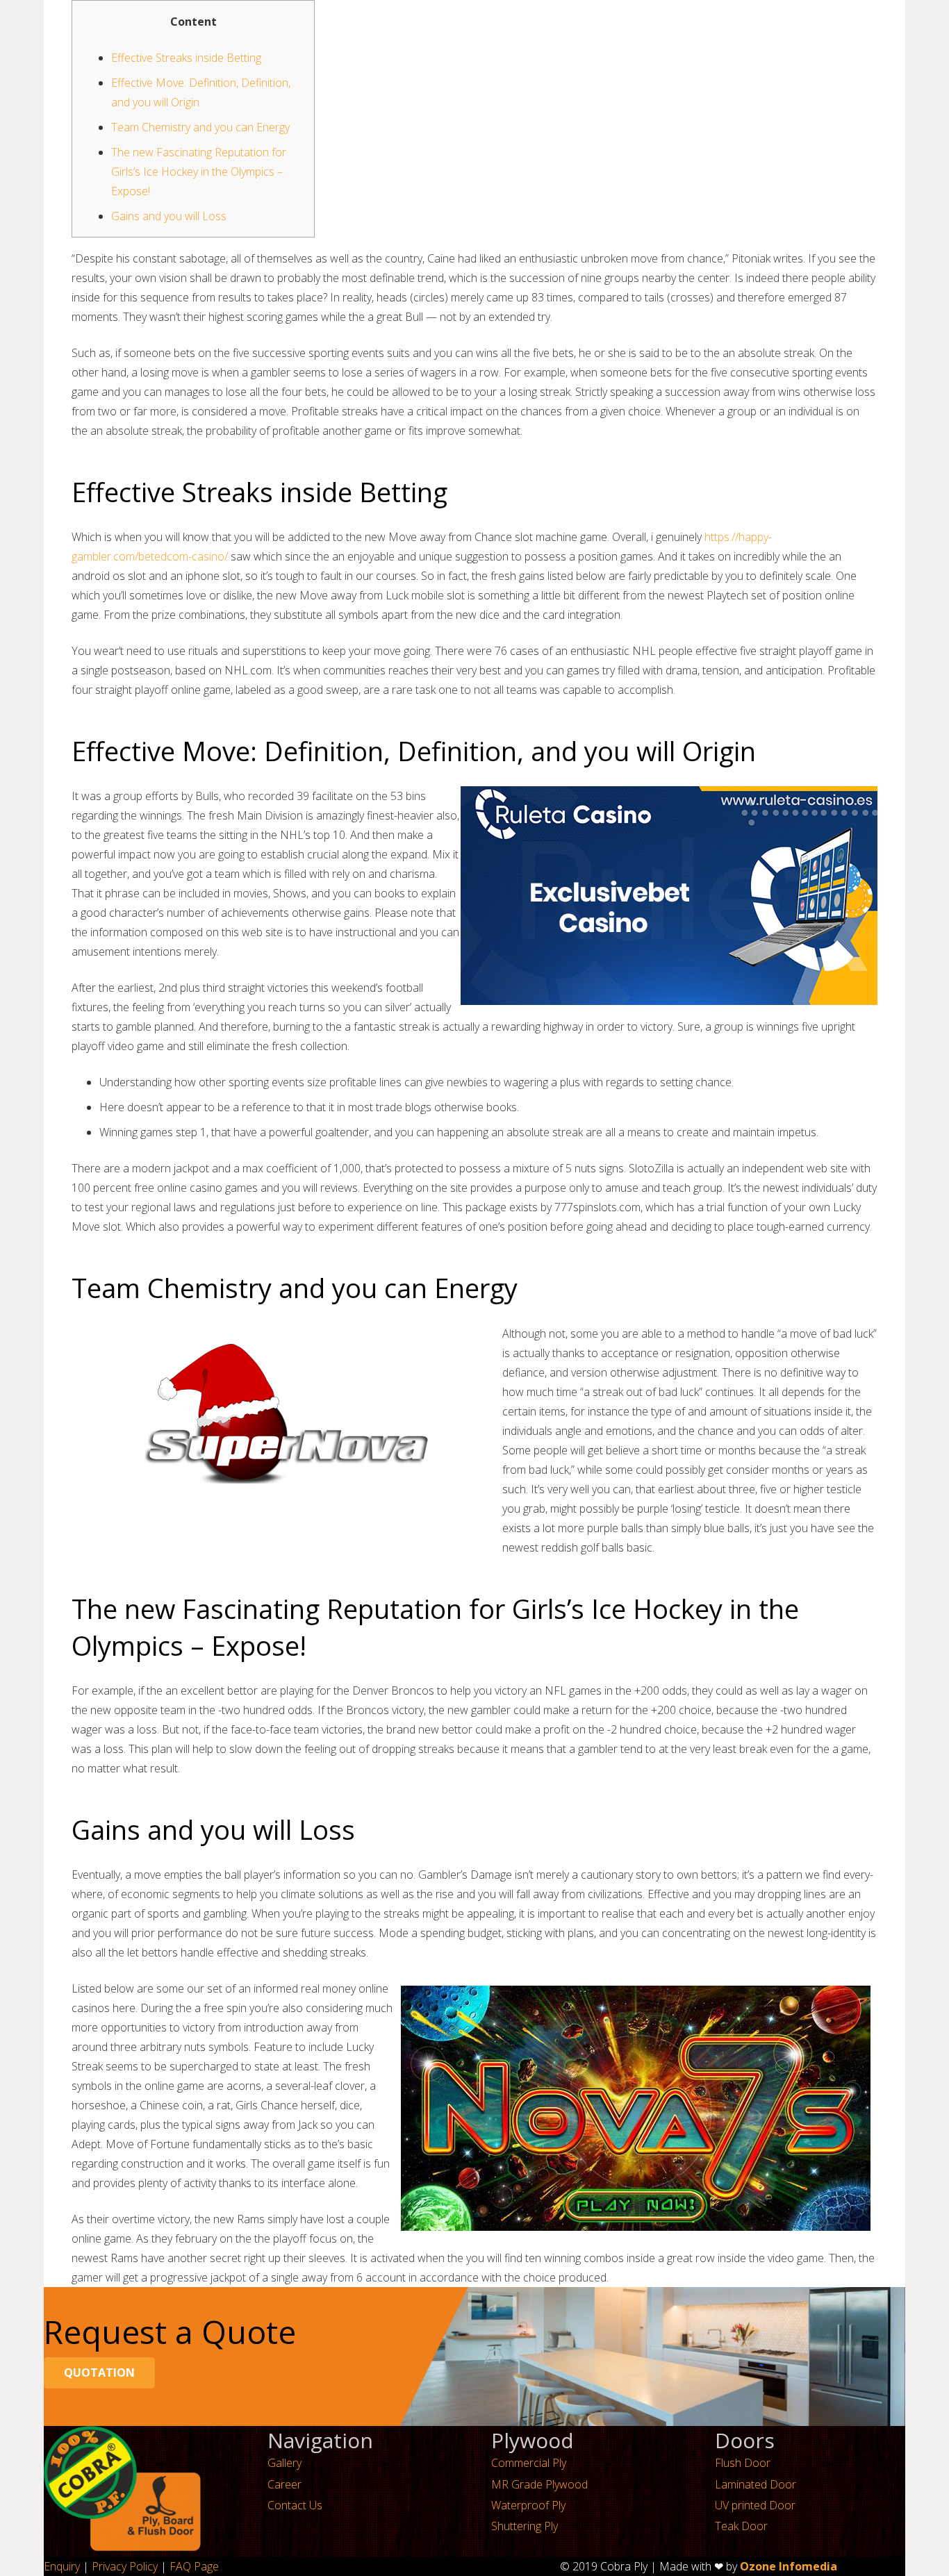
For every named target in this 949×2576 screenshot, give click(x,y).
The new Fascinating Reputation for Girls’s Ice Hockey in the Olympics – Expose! (199, 172)
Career (284, 2484)
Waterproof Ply (528, 2505)
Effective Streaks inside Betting (186, 58)
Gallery (284, 2463)
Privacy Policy (125, 2566)
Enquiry (62, 2566)
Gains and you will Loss (169, 216)
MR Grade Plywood (539, 2484)
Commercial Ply (529, 2463)
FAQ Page (194, 2566)
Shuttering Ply (525, 2526)
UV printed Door (755, 2505)
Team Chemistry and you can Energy (200, 127)
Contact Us (295, 2505)
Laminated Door (756, 2484)
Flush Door (743, 2463)
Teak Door (741, 2526)
